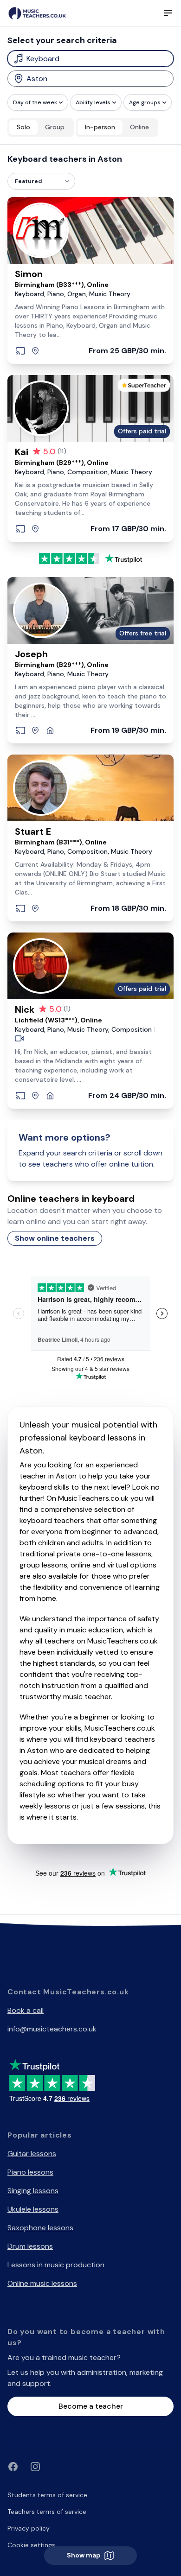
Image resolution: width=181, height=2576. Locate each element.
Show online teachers (55, 1238)
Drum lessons (30, 2246)
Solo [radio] (23, 127)
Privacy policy (29, 2528)
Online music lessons (42, 2283)
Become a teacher (91, 2406)
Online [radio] (139, 127)
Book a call (26, 2010)
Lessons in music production (56, 2265)
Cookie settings (31, 2545)
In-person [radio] (100, 127)
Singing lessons (33, 2191)
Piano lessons (30, 2172)
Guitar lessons (32, 2154)
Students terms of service (47, 2495)
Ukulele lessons (33, 2209)
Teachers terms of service (47, 2512)
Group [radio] (55, 127)
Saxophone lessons (40, 2228)
